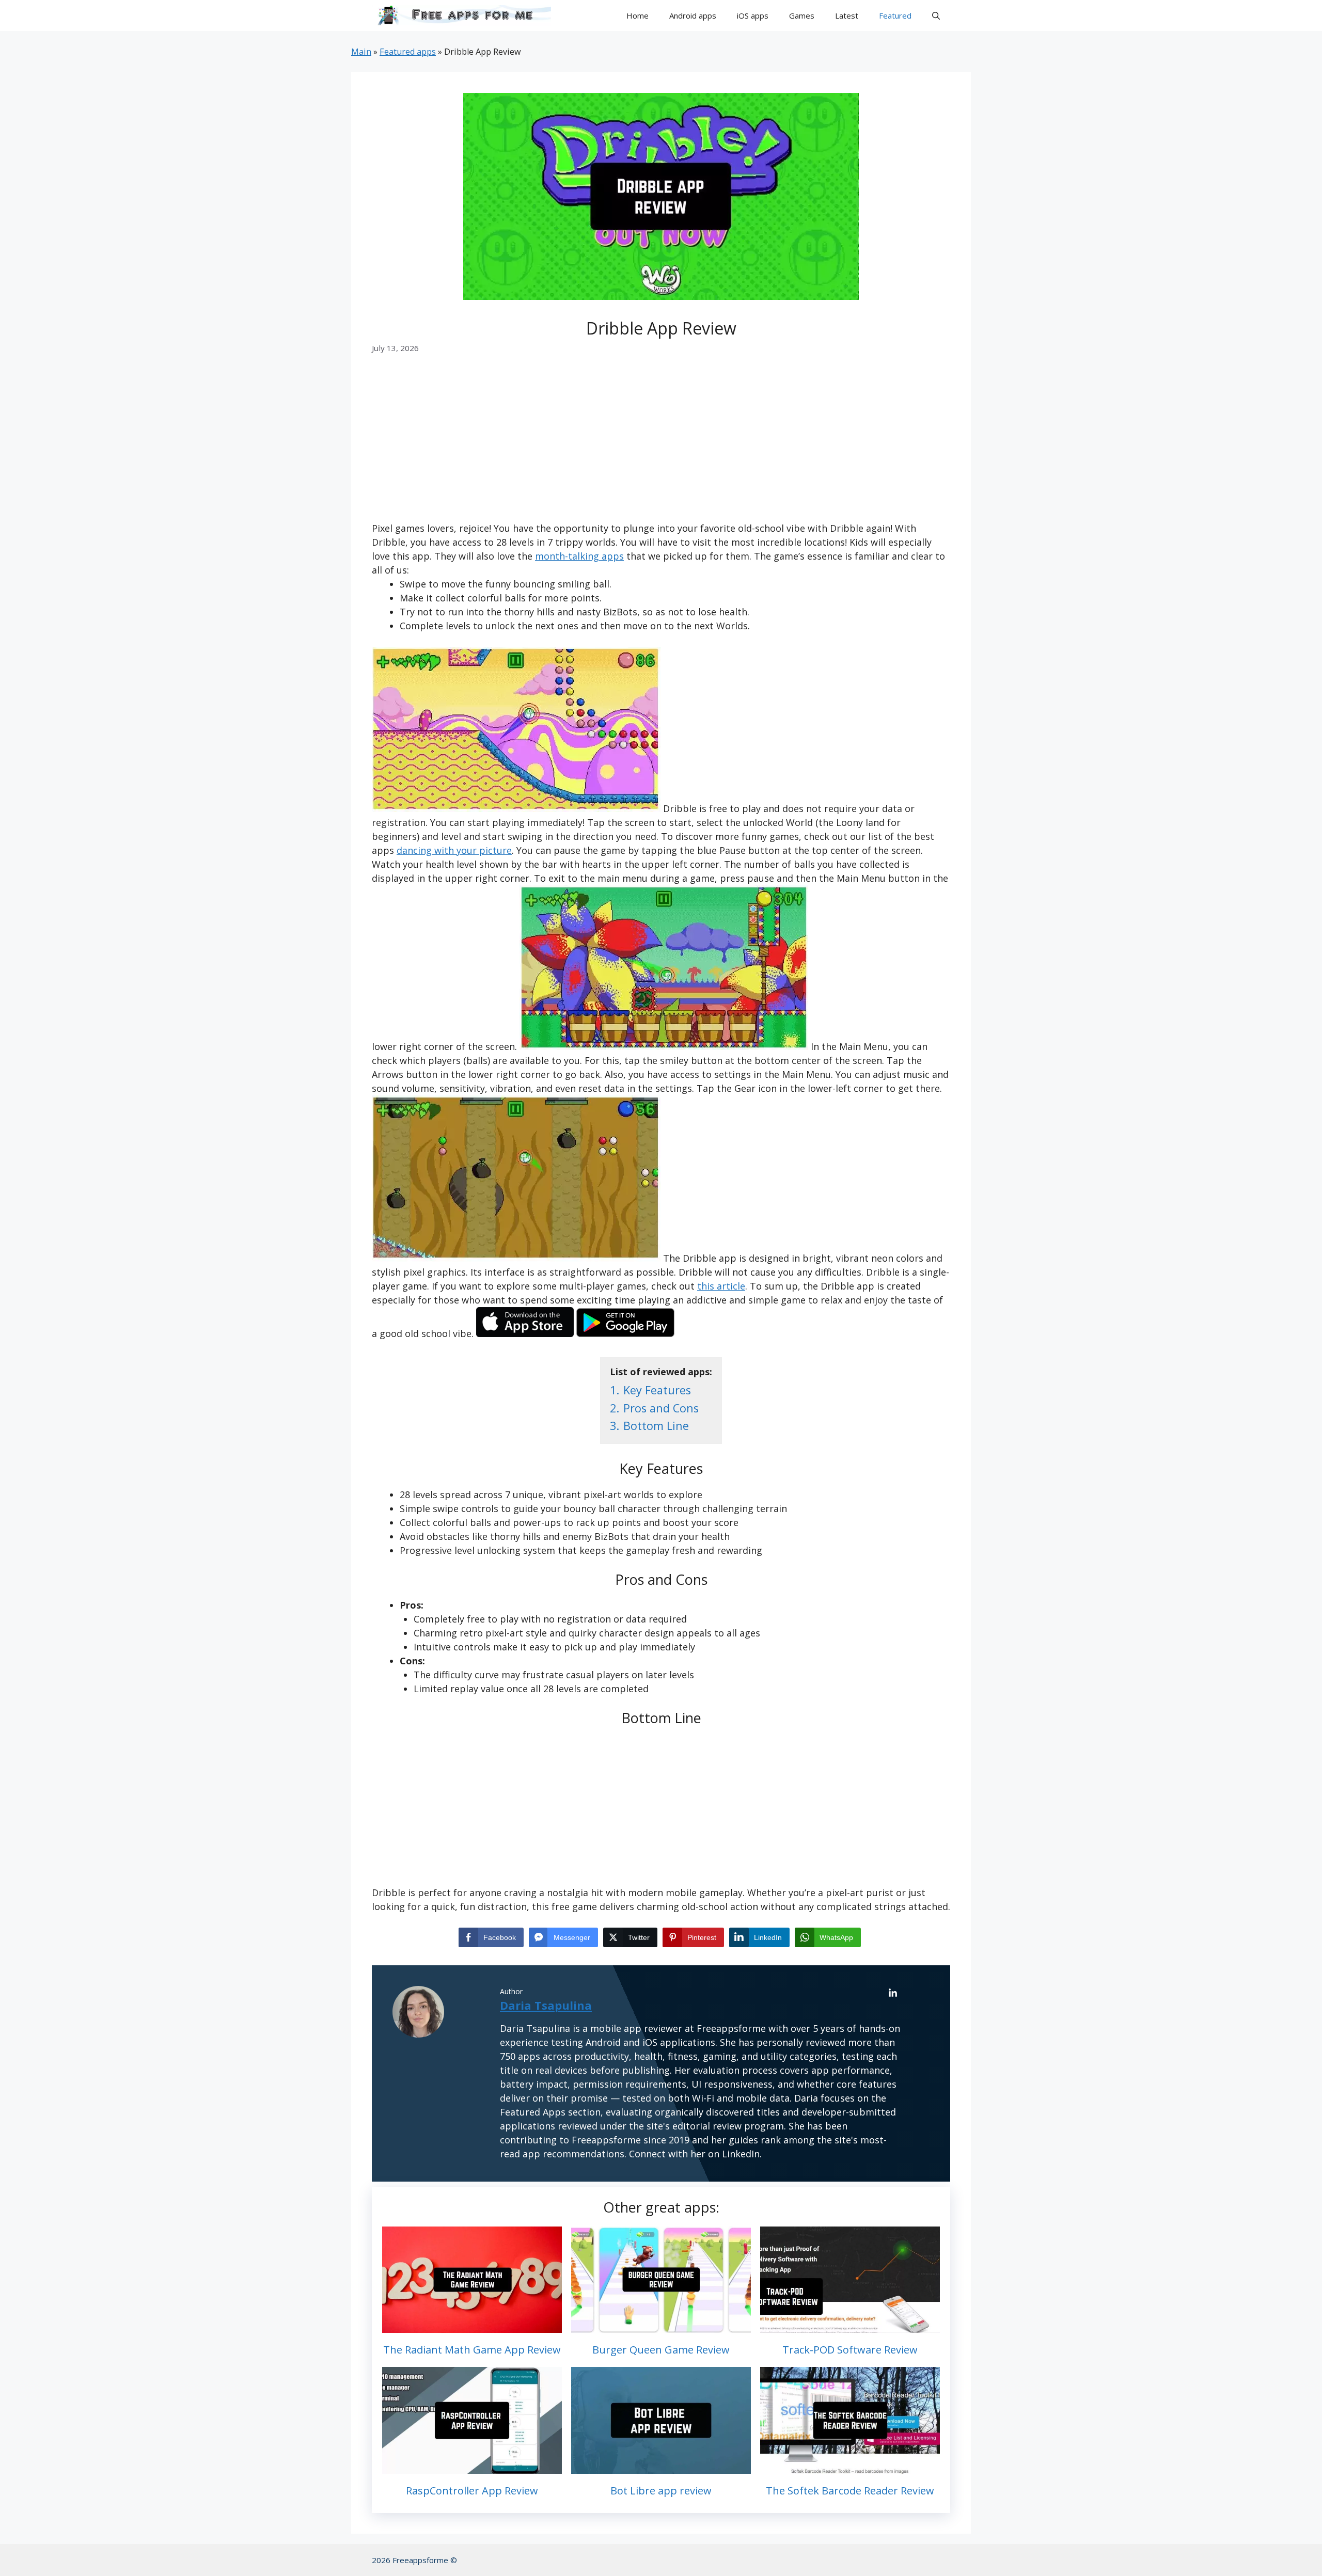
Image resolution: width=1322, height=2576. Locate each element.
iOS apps (753, 15)
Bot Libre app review (661, 2491)
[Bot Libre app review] (661, 2467)
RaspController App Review (472, 2491)
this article (721, 1286)
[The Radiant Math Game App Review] (472, 2326)
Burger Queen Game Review (661, 2350)
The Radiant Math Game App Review (472, 2350)
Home (638, 15)
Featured (895, 15)
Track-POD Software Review (850, 2350)
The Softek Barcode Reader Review (850, 2491)
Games (802, 15)
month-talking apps (579, 556)
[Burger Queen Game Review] (661, 2326)
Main (361, 52)
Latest (847, 15)
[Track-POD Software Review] (850, 2326)
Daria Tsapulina (546, 2005)
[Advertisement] (661, 445)
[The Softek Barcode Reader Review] (850, 2467)
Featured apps (408, 52)
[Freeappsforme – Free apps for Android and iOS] (461, 15)
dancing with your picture (454, 850)
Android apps (693, 15)
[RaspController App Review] (472, 2467)
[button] (936, 15)
